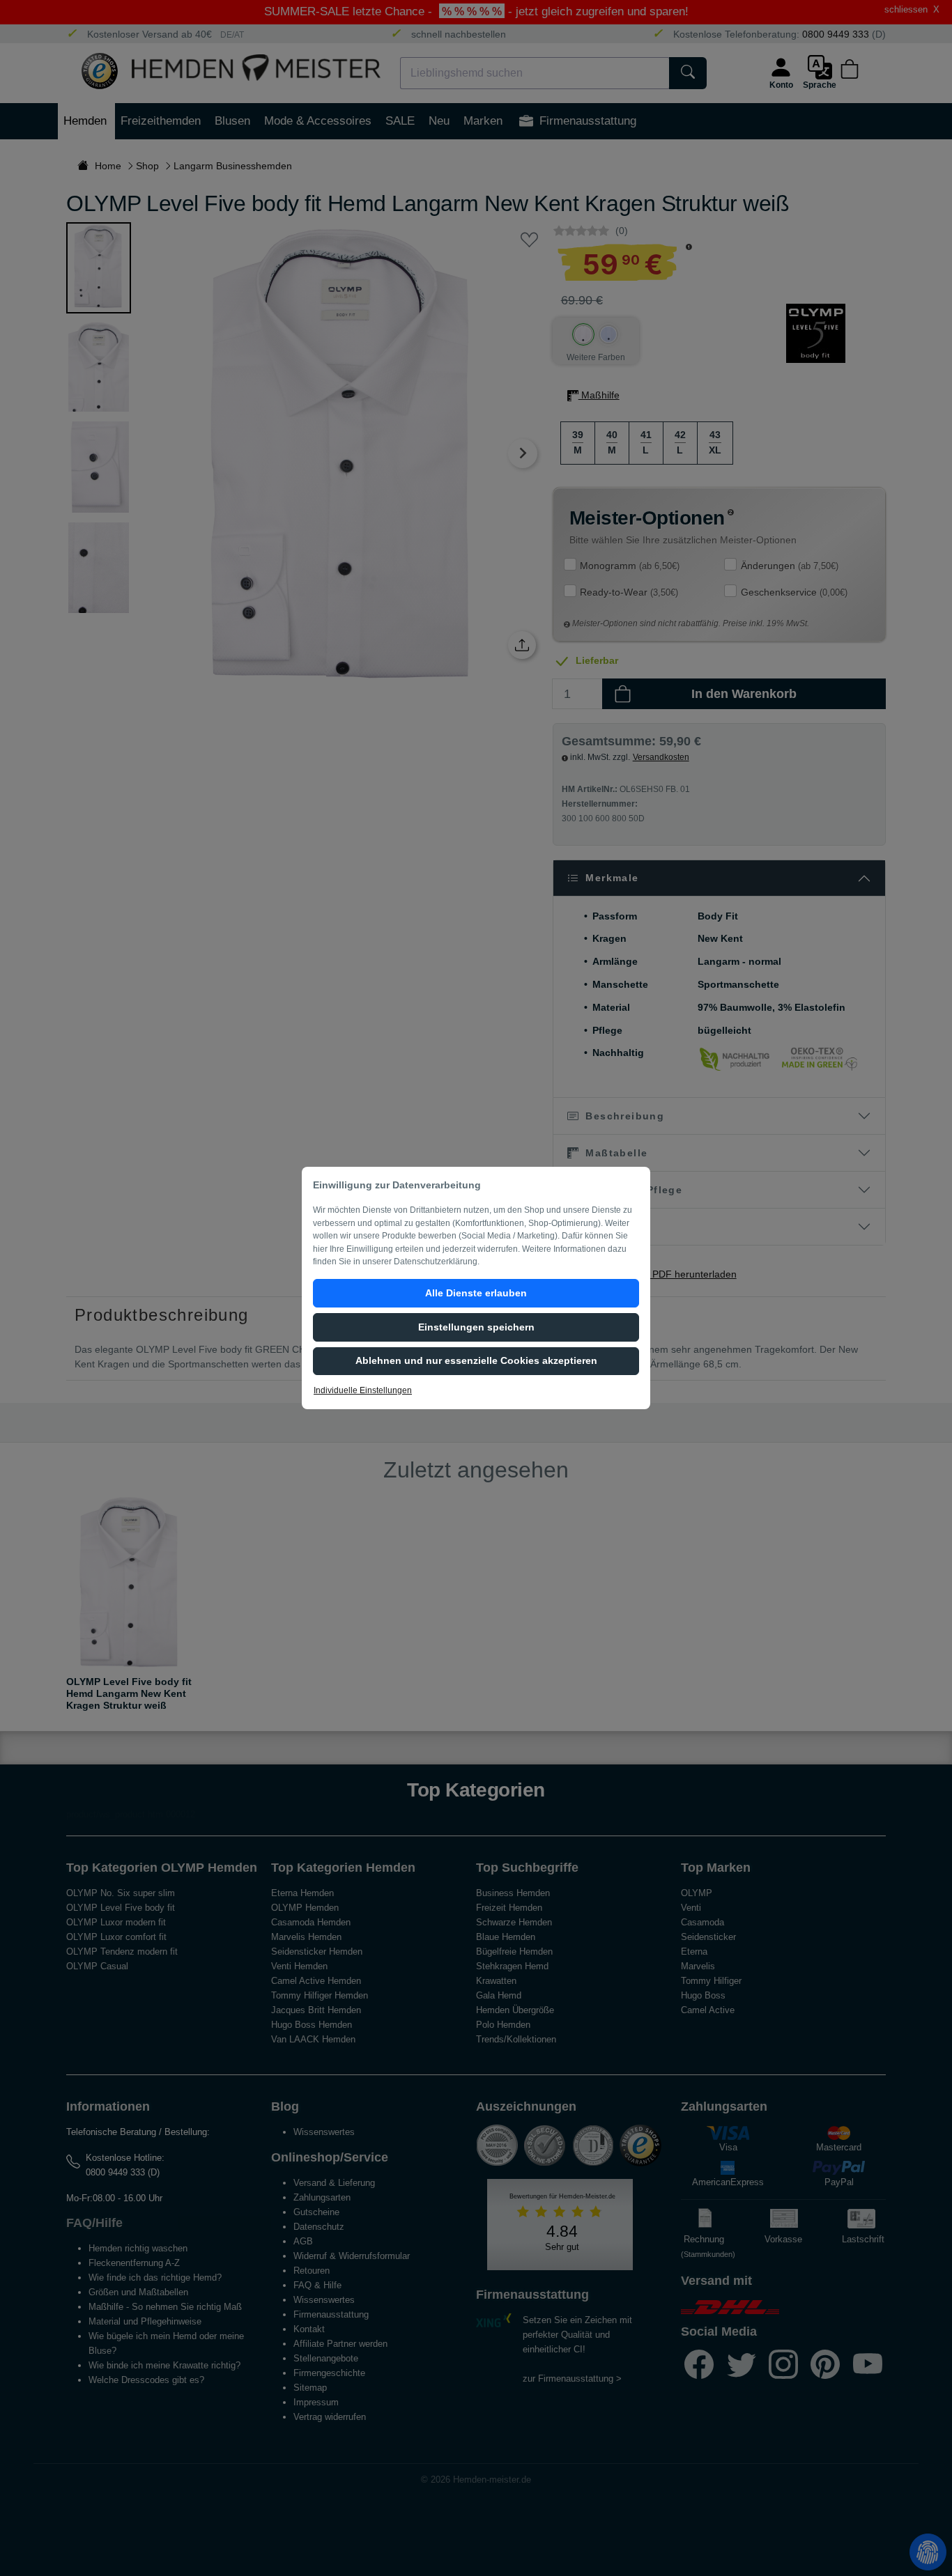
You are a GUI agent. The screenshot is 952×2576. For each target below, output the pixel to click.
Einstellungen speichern (476, 1327)
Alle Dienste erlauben (476, 1293)
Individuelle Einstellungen (363, 1390)
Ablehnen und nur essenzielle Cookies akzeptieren (476, 1360)
